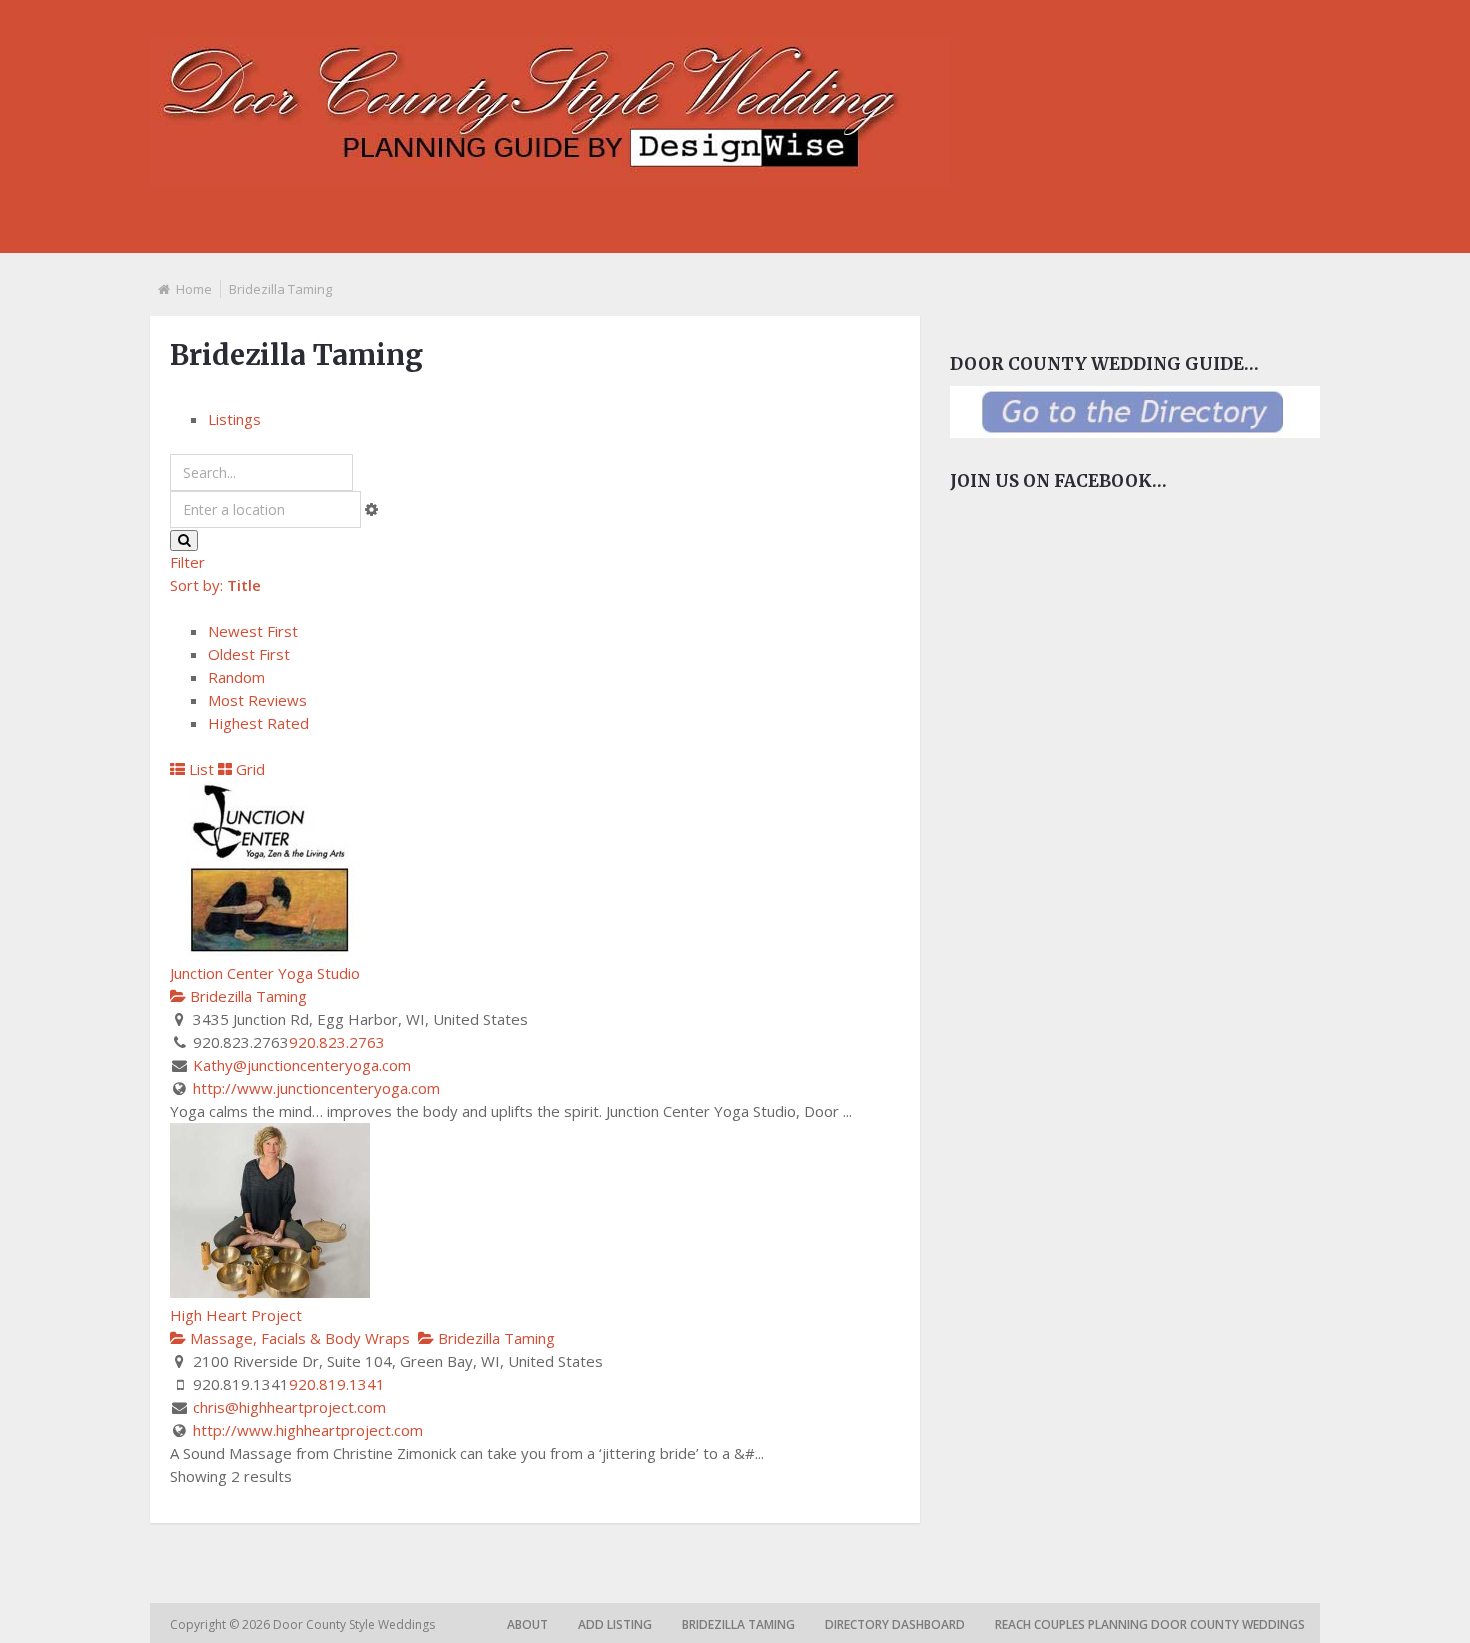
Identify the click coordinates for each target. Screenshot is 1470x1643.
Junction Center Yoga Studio (265, 973)
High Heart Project (236, 1315)
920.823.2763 (337, 1042)
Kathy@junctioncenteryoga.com (302, 1065)
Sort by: (215, 585)
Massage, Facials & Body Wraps (298, 1338)
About (527, 1624)
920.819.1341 (337, 1384)
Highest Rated (258, 723)
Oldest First (249, 654)
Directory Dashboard (895, 1624)
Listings (234, 419)
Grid (248, 769)
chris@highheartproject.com (289, 1407)
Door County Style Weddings (355, 1624)
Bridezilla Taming (246, 996)
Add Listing (615, 1624)
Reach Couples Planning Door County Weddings (1150, 1624)
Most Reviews (257, 700)
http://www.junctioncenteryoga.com (316, 1088)
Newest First (253, 631)
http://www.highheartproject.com (308, 1430)
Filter (187, 562)
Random (236, 677)
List (199, 769)
